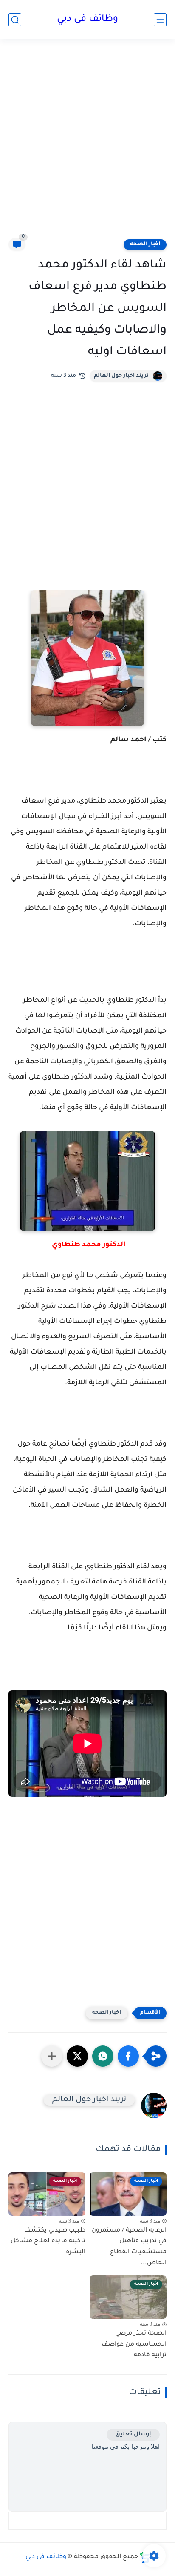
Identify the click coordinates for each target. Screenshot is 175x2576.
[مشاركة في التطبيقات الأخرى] (52, 2056)
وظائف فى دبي (87, 20)
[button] (128, 2056)
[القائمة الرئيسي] (160, 20)
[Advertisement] (87, 144)
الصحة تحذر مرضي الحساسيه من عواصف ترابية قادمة (134, 2345)
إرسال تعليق (133, 2434)
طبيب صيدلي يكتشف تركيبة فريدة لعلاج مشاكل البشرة (48, 2242)
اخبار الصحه (145, 244)
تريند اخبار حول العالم (121, 376)
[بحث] (15, 20)
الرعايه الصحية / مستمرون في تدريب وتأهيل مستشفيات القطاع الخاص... (129, 2247)
